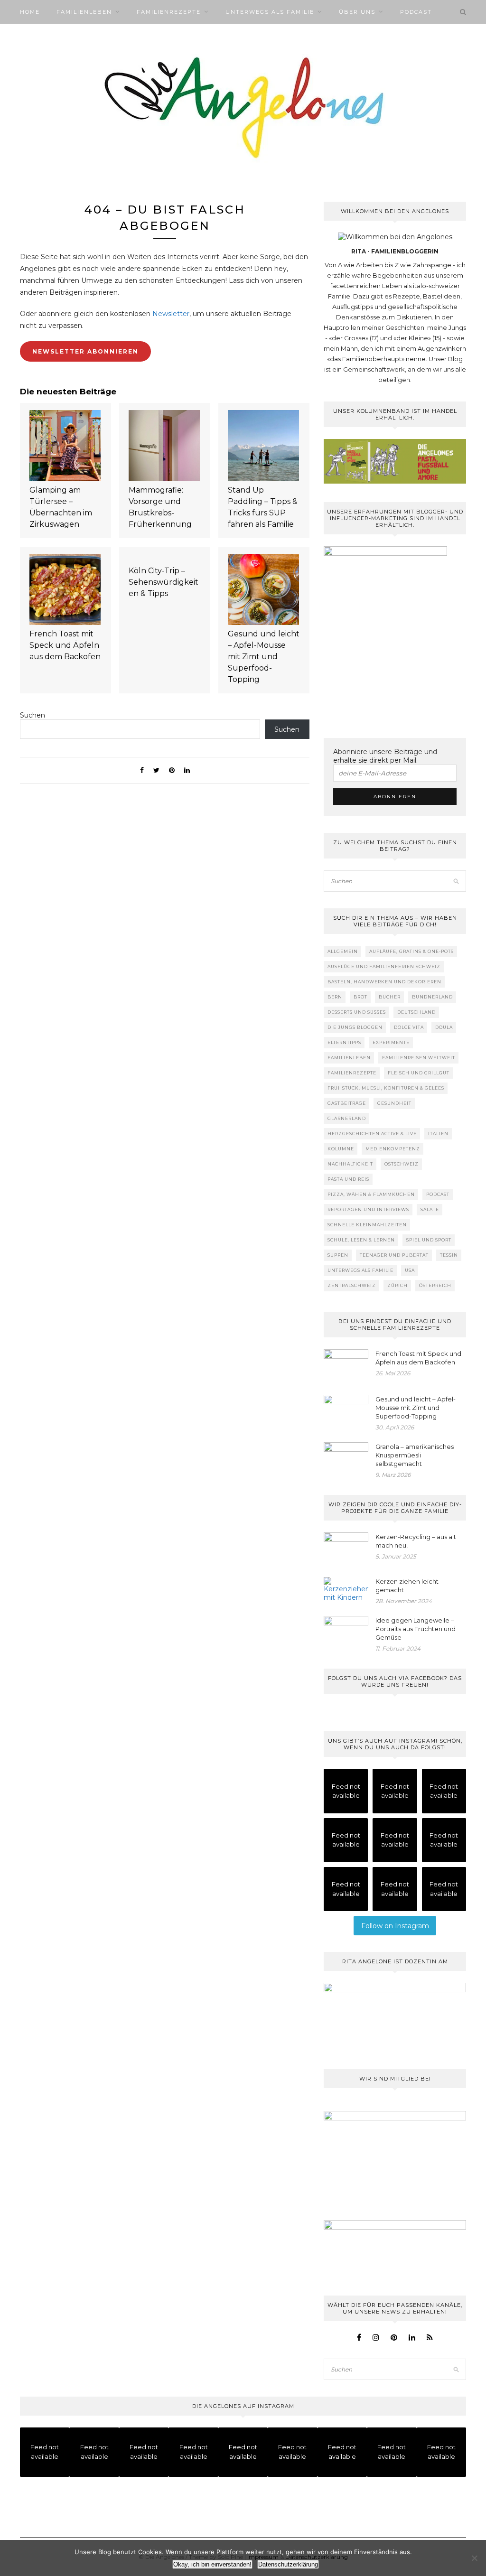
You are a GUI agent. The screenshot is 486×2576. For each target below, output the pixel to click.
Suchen (33, 715)
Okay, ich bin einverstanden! (212, 2564)
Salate (430, 1209)
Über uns (357, 12)
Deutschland (416, 1012)
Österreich (435, 1285)
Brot (360, 997)
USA (410, 1270)
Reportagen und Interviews (368, 1209)
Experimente (391, 1042)
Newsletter (171, 314)
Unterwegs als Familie (270, 12)
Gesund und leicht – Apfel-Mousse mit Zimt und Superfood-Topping (264, 657)
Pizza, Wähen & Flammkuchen (371, 1194)
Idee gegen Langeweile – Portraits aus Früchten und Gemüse (416, 1629)
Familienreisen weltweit (419, 1058)
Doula (444, 1027)
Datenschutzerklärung (288, 2564)
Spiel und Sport (429, 1240)
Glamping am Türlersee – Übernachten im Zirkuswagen (61, 507)
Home (30, 12)
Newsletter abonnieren (85, 351)
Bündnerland (432, 997)
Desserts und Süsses (357, 1012)
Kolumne (341, 1149)
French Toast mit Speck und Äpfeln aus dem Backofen (65, 645)
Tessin (449, 1255)
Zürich (397, 1285)
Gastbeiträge (347, 1103)
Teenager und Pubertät (394, 1255)
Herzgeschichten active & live (372, 1134)
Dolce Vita (409, 1027)
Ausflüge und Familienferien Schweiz (384, 966)
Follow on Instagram (395, 1926)
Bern (335, 997)
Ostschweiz (402, 1164)
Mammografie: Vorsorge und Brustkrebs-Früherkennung (160, 507)
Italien (438, 1134)
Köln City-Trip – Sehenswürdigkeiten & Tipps (164, 582)
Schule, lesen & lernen (361, 1240)
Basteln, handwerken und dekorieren (384, 982)
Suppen (338, 1255)
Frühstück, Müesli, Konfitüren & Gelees (386, 1088)
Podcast (416, 12)
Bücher (390, 997)
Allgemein (343, 951)
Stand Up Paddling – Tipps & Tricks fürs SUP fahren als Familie (263, 507)
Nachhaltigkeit (350, 1164)
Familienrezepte (169, 12)
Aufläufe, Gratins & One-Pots (411, 951)
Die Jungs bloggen (355, 1027)
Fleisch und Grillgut (419, 1073)
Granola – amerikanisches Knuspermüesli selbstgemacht (415, 1455)
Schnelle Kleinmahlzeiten (367, 1225)
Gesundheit (394, 1103)
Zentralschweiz (352, 1285)
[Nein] (474, 2558)
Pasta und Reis (348, 1179)
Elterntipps (344, 1042)
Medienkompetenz (393, 1149)
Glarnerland (347, 1118)
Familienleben (84, 12)
